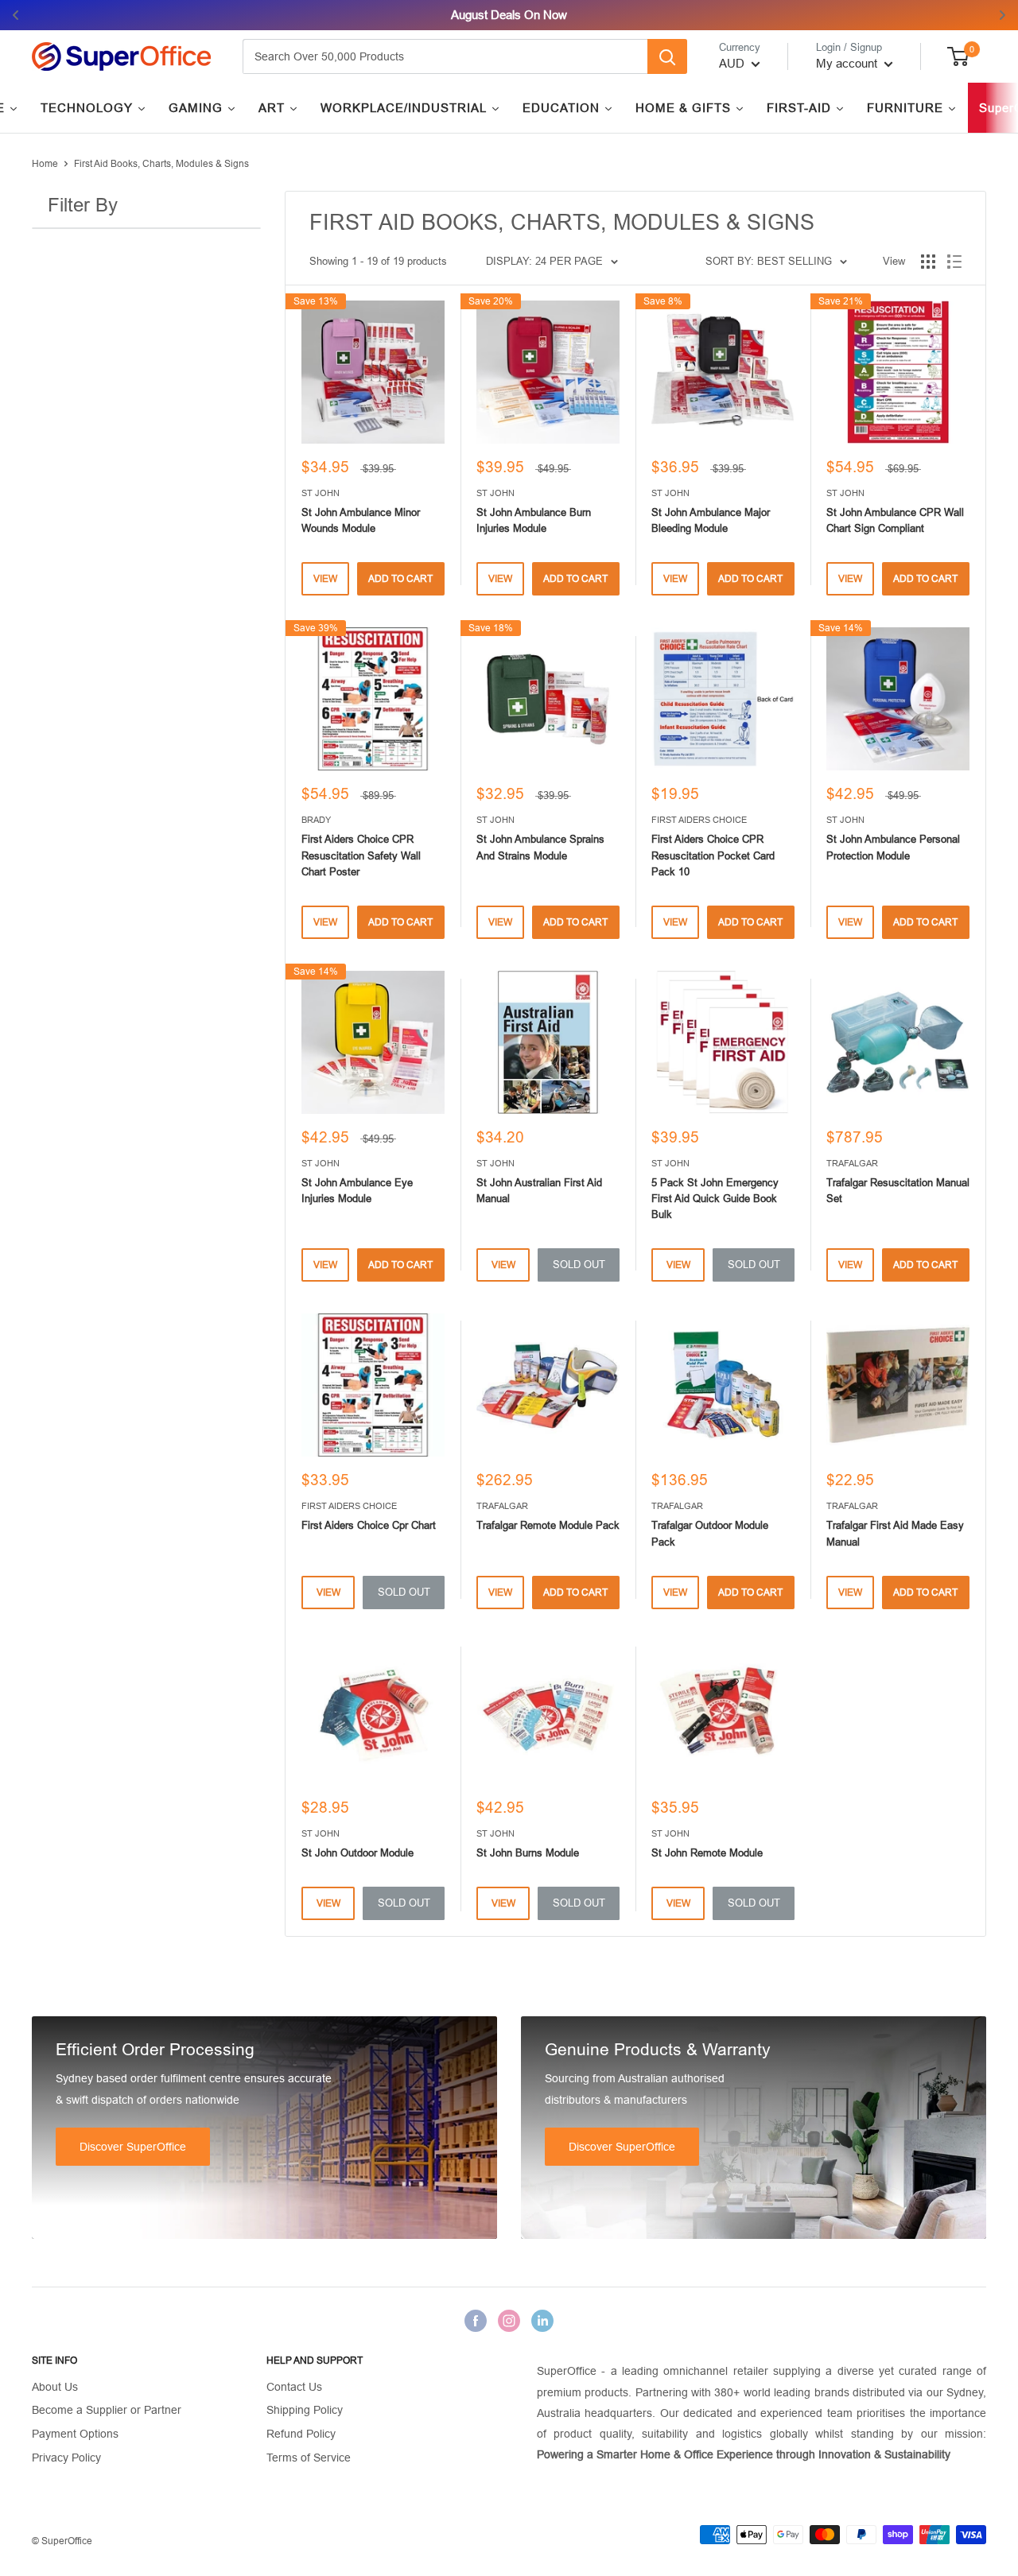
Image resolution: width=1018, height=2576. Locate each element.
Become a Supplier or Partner (107, 2410)
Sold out (579, 1265)
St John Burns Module (528, 1853)
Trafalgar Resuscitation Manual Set (898, 1191)
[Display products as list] (954, 262)
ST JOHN (321, 493)
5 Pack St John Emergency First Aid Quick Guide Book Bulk (715, 1199)
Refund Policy (301, 2434)
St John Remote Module (707, 1853)
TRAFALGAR (852, 1163)
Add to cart (400, 579)
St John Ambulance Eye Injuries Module (357, 1191)
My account (848, 63)
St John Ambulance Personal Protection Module (893, 847)
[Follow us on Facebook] (476, 2321)
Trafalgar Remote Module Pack (548, 1525)
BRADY (316, 820)
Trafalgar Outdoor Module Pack (710, 1533)
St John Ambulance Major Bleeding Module (711, 520)
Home (45, 164)
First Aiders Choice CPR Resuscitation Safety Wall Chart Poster (361, 855)
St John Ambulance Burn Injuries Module (534, 520)
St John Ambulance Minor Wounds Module (361, 520)
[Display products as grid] (928, 262)
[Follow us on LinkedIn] (542, 2321)
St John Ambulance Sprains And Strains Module (540, 847)
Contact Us (294, 2387)
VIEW (325, 579)
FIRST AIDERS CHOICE (699, 820)
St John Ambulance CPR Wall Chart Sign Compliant (895, 520)
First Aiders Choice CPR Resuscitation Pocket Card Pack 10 (713, 855)
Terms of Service (309, 2458)
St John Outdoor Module (357, 1853)
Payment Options (75, 2434)
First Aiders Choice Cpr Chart (369, 1525)
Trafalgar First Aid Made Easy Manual (895, 1533)
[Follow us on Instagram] (509, 2321)
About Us (55, 2387)
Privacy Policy (66, 2458)
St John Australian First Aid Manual (539, 1191)
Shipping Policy (305, 2410)
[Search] (667, 56)
